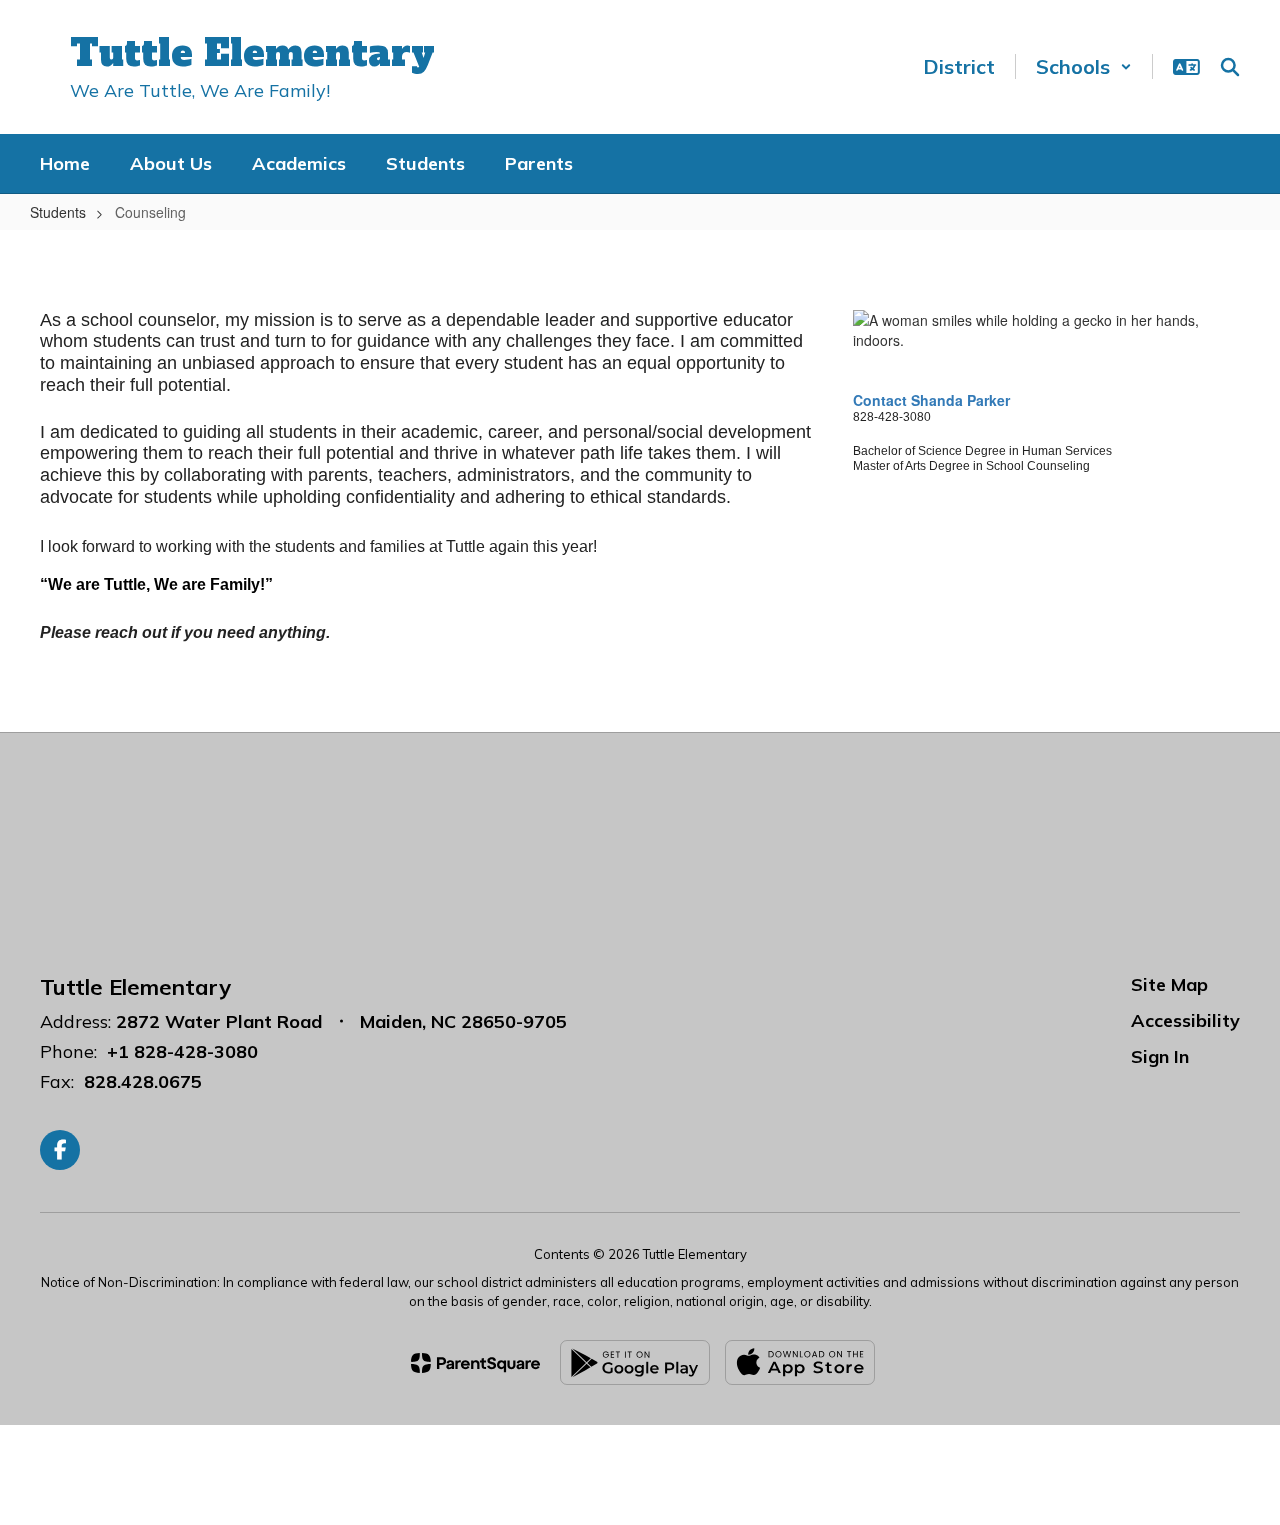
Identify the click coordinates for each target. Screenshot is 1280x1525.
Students (58, 212)
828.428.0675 (143, 1081)
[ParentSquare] (475, 1363)
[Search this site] (1230, 67)
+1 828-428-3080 (182, 1051)
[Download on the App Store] (800, 1362)
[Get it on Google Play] (635, 1362)
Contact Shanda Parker (933, 400)
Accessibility (1185, 1020)
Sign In (1160, 1056)
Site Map (1169, 984)
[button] (1084, 66)
